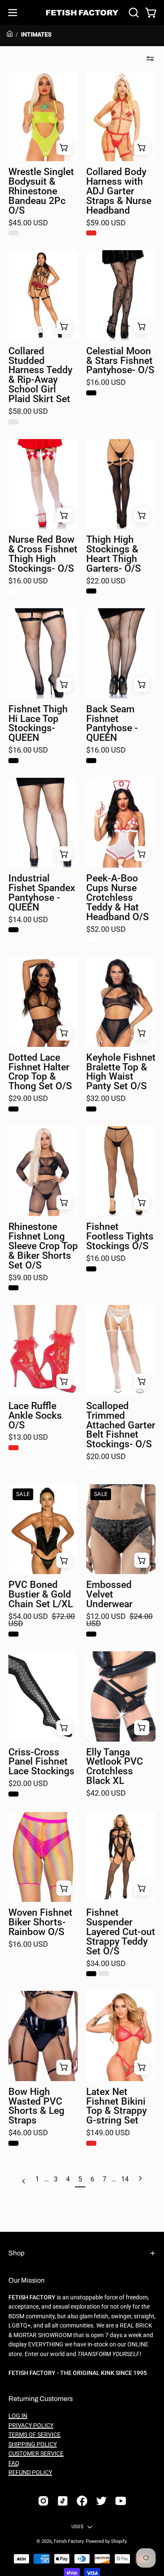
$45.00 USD (28, 223)
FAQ (14, 2463)
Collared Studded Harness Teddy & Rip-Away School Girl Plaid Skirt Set (40, 375)
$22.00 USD (106, 581)
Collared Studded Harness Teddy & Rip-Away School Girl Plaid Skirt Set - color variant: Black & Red (13, 422)
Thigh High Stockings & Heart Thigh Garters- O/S (114, 554)
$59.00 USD (106, 223)
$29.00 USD (28, 1099)
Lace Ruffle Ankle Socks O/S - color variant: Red (13, 1448)
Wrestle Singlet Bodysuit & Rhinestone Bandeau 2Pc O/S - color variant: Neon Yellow (13, 233)
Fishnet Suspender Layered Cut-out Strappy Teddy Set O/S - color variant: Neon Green (104, 1974)
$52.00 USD (106, 930)
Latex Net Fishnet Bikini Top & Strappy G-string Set (116, 2107)
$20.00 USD (106, 1457)
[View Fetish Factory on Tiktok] (63, 2501)
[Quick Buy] (142, 147)
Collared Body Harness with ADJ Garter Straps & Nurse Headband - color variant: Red (91, 233)
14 (125, 2179)
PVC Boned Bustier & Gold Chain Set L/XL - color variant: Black (13, 1634)
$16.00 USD (106, 383)
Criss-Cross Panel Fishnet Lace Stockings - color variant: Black (13, 1794)
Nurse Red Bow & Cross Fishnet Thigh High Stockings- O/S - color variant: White (13, 591)
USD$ (77, 2527)
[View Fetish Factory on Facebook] (82, 2501)
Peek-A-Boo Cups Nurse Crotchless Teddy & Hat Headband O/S (118, 898)
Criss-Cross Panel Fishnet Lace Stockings (41, 1762)
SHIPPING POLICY (33, 2444)
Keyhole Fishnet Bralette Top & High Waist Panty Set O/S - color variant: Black (91, 1109)
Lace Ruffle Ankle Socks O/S (35, 1416)
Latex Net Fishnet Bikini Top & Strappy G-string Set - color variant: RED (91, 2143)
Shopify (119, 2541)
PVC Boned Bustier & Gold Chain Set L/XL (41, 1595)
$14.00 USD (28, 920)
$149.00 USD (108, 2133)
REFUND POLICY (30, 2473)
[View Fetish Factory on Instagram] (43, 2501)
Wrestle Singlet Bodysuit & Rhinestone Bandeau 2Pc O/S (41, 191)
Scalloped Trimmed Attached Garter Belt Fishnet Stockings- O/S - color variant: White (91, 1467)
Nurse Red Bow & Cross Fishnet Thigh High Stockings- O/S (43, 554)
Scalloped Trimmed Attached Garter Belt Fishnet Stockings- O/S (121, 1425)
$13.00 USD (28, 1438)
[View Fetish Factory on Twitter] (101, 2501)
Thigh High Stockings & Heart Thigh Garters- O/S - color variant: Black (91, 591)
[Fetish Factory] (82, 13)
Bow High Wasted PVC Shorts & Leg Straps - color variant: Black (13, 2143)
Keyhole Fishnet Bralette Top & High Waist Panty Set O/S (121, 1072)
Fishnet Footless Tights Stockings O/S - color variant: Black (91, 1269)
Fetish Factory (69, 2541)
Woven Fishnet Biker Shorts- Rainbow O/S (40, 1923)
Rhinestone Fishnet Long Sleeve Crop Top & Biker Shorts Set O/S (43, 1246)
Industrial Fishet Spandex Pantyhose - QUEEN (42, 893)
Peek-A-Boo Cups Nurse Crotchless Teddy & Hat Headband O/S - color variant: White (91, 939)
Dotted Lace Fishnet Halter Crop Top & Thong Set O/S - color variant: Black (13, 1109)
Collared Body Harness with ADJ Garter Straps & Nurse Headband (119, 191)
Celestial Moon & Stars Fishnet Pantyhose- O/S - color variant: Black (91, 393)
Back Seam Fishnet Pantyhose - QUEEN (112, 724)
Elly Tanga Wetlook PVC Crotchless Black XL (115, 1767)
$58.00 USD (28, 412)
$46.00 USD (28, 2133)
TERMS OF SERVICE (34, 2435)
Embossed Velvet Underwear (109, 1595)
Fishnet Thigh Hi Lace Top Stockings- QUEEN (38, 724)
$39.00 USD (28, 1278)
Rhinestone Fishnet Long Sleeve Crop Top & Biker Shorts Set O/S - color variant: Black (13, 1288)
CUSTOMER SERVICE (36, 2454)
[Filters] (150, 59)
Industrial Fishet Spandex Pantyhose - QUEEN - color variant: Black (13, 930)
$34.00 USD (106, 1964)
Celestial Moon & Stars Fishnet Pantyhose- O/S (120, 361)
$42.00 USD (106, 1794)
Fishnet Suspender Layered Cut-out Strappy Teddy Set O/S (121, 1932)
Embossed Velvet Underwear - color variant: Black (91, 1634)
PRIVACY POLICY (31, 2426)
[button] (133, 13)
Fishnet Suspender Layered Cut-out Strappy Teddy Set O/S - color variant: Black (91, 1974)
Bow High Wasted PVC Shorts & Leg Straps (36, 2107)
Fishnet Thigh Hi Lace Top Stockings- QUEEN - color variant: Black (13, 761)
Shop (16, 2253)
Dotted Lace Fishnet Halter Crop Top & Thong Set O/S (40, 1072)
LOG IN (18, 2416)
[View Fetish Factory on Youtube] (121, 2501)
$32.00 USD (106, 1099)
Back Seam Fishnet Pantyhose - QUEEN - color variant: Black (91, 761)
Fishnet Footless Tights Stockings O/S (120, 1237)
